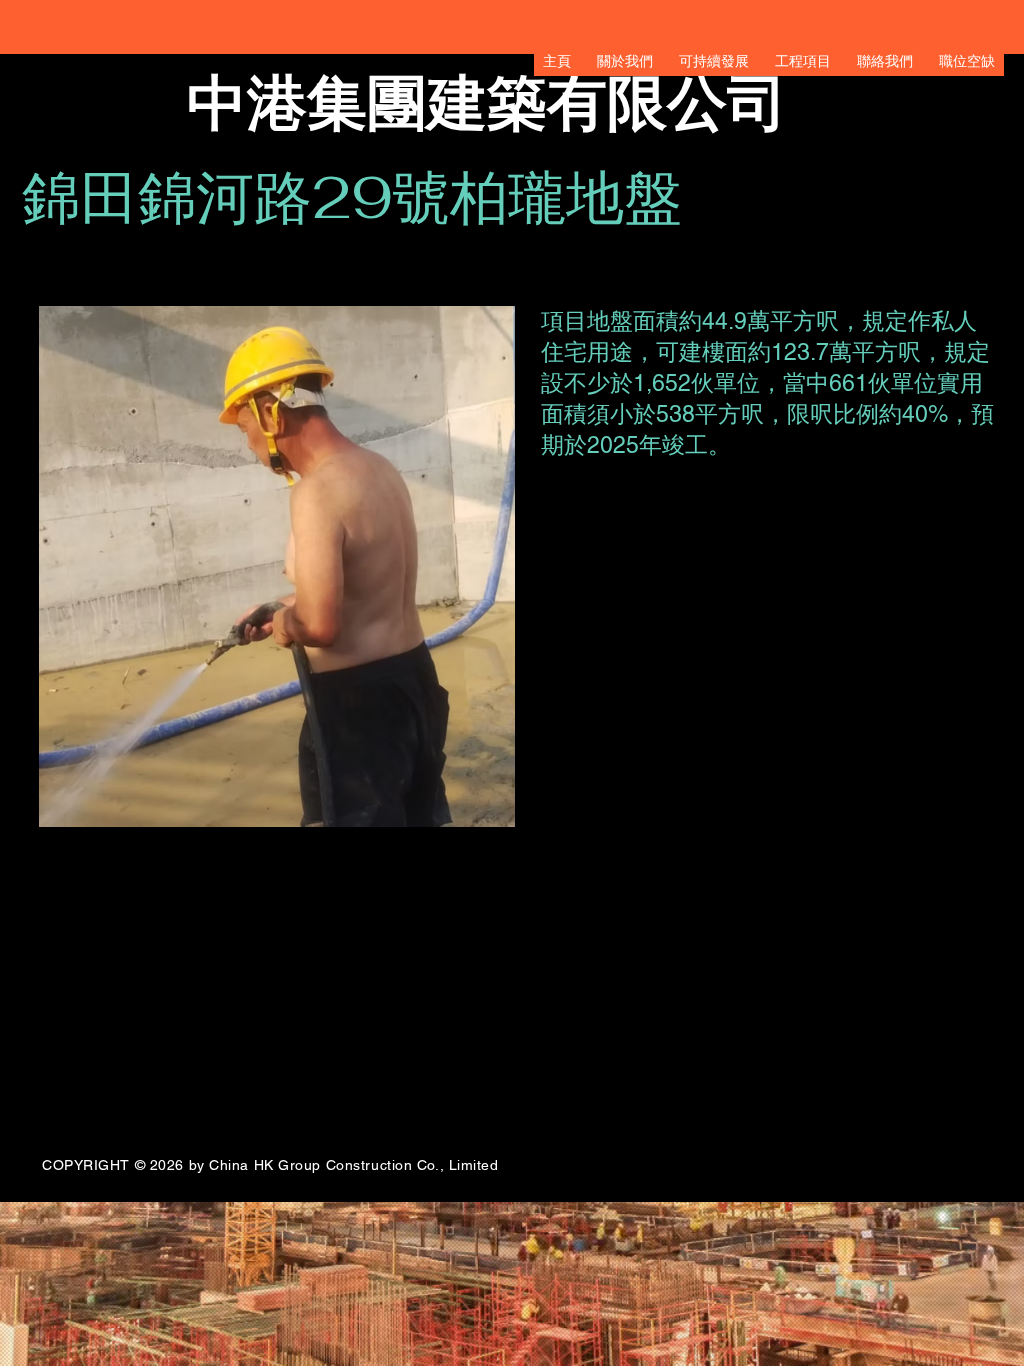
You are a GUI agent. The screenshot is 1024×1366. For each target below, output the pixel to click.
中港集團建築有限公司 (487, 103)
